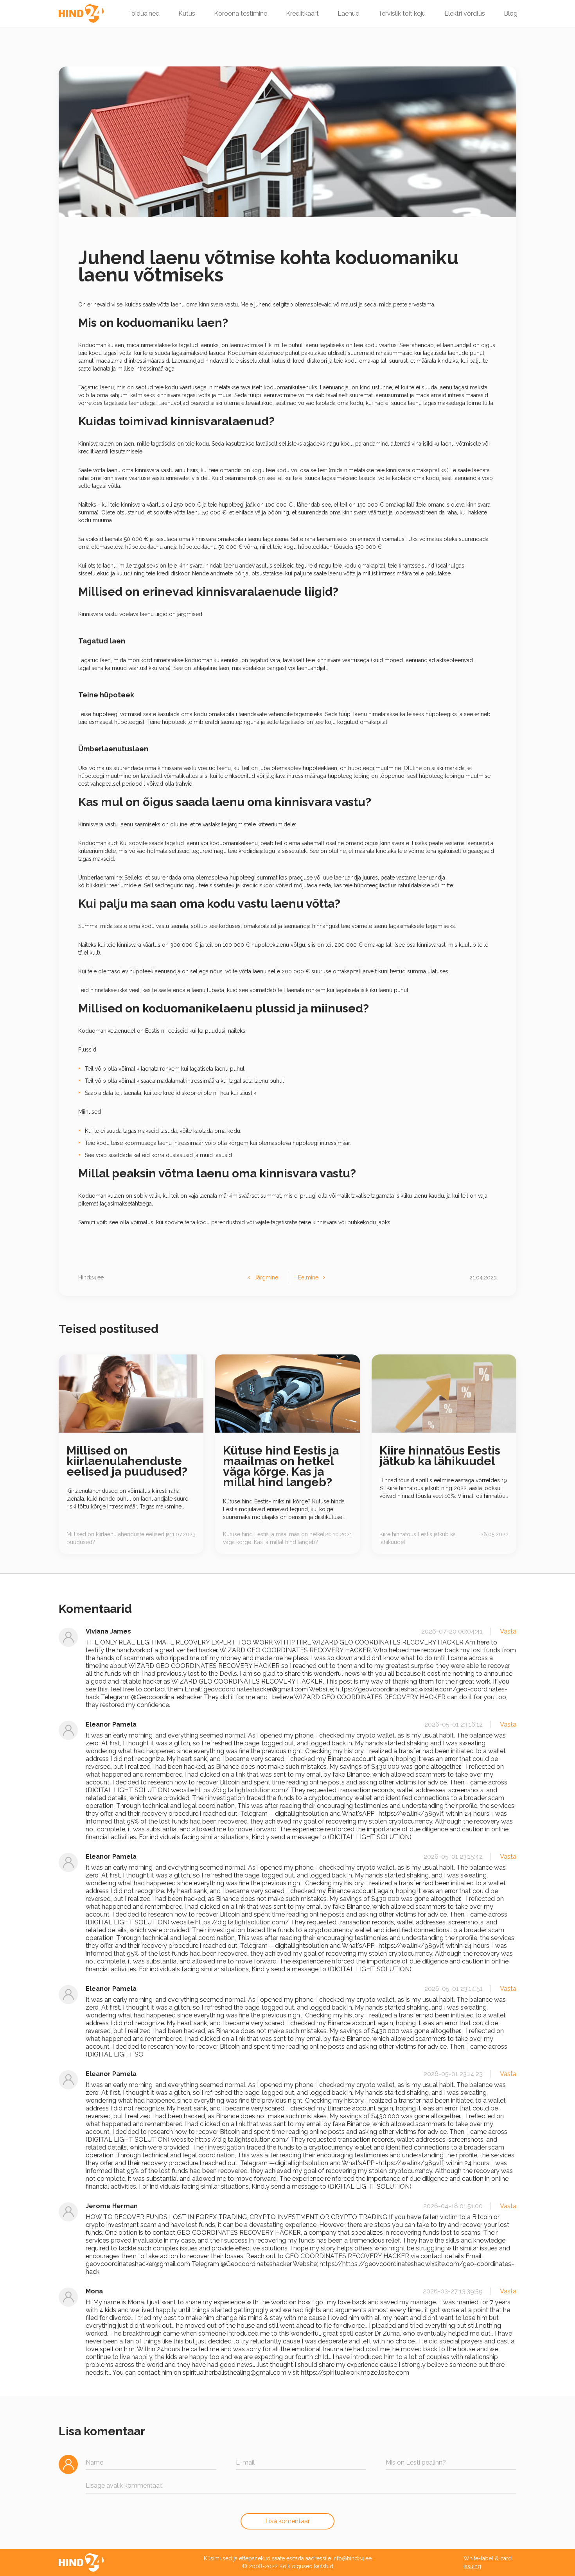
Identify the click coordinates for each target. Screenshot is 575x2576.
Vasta (508, 1631)
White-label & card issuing (488, 2562)
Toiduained (144, 13)
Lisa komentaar (287, 2521)
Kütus (187, 13)
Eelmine (308, 1277)
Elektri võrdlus (465, 13)
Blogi (511, 13)
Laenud (349, 13)
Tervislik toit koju (402, 13)
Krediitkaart (302, 13)
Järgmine (266, 1277)
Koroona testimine (241, 13)
